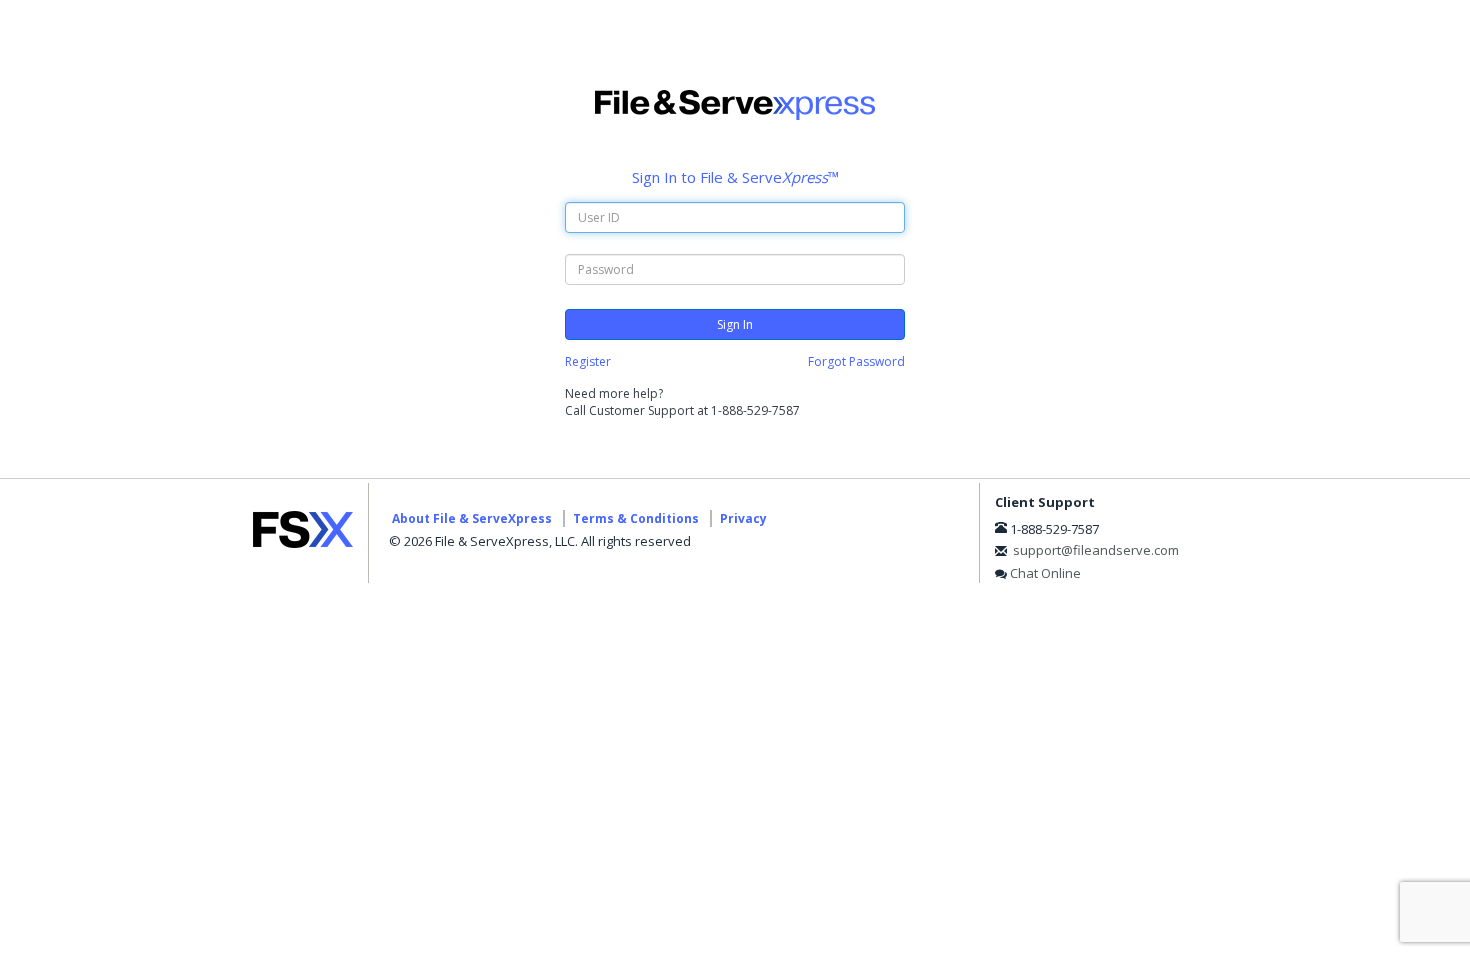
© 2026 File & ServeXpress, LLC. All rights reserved (540, 541)
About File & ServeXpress (472, 518)
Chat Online (1045, 573)
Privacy (743, 518)
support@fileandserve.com (1096, 550)
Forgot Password (856, 361)
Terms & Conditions (636, 518)
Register (588, 361)
